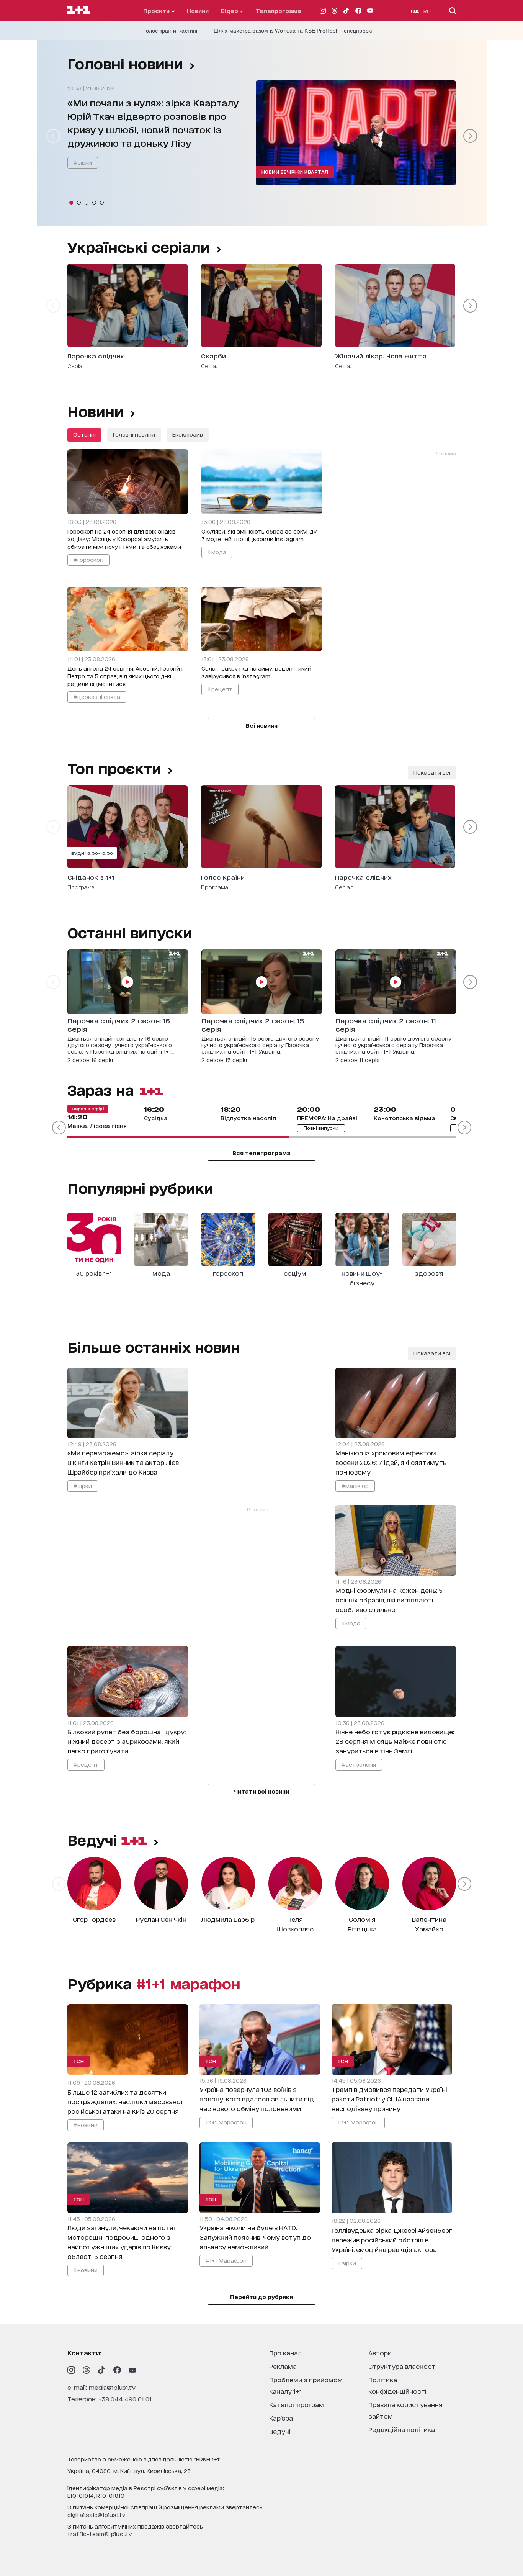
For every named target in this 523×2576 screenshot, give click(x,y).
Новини (198, 11)
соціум (295, 1273)
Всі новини (262, 725)
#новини (86, 2125)
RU (427, 11)
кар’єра (281, 2418)
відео (230, 11)
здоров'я (429, 1273)
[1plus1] (79, 10)
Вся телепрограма (261, 1153)
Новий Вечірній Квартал (295, 172)
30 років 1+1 (94, 1273)
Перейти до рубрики (261, 2297)
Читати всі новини (261, 1791)
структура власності (403, 2366)
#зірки (83, 162)
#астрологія (359, 1764)
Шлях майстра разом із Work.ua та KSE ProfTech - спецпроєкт (293, 31)
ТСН (79, 2061)
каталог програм (297, 2404)
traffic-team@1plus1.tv (100, 2534)
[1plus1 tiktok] (102, 2370)
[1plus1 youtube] (132, 2370)
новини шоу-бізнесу (362, 1278)
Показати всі (432, 772)
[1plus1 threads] (87, 2370)
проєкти (157, 11)
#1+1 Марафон (226, 2122)
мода (161, 1273)
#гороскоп (88, 559)
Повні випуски (321, 1128)
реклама (283, 2366)
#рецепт (220, 689)
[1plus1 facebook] (117, 2370)
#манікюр (355, 1485)
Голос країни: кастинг (171, 31)
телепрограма (279, 11)
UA (415, 11)
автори (380, 2353)
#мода (217, 552)
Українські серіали (139, 247)
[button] (71, 203)
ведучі (94, 1840)
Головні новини (125, 63)
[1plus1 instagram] (71, 2370)
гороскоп (228, 1273)
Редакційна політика (402, 2429)
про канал (285, 2353)
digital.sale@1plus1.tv (96, 2515)
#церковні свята (97, 696)
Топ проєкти (114, 768)
